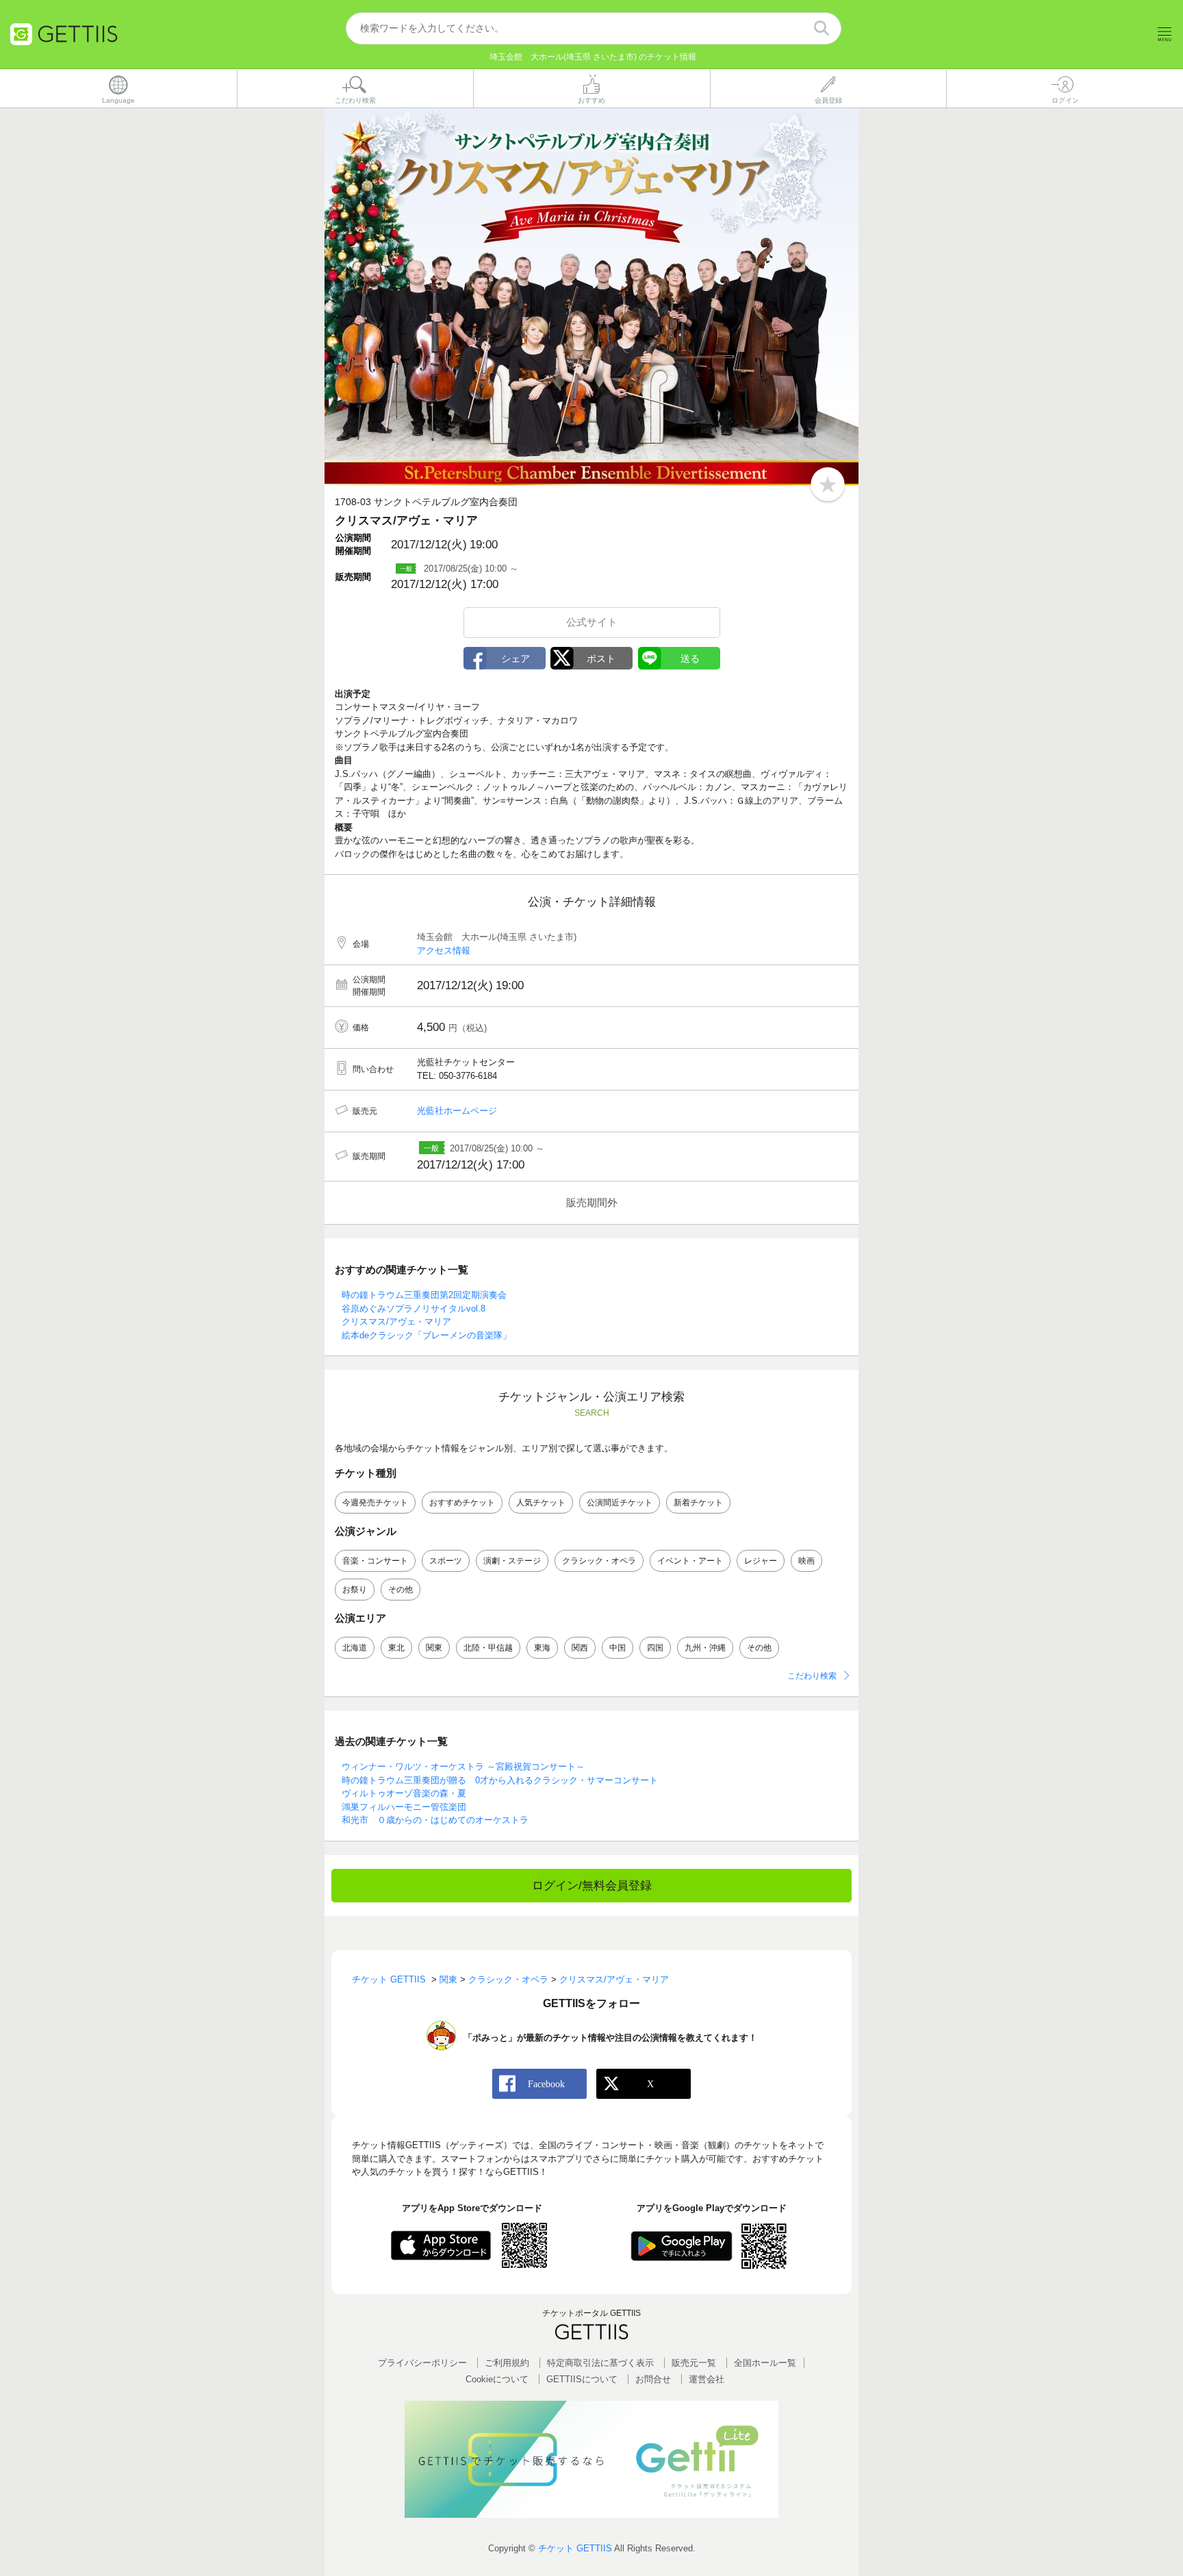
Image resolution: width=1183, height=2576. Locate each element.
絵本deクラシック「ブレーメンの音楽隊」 (427, 1335)
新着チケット (698, 1503)
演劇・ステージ (512, 1561)
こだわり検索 (812, 1676)
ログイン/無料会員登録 (592, 1886)
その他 (400, 1590)
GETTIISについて (582, 2379)
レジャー (761, 1561)
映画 (806, 1561)
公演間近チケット (620, 1503)
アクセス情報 (444, 951)
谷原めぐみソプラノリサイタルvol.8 (414, 1309)
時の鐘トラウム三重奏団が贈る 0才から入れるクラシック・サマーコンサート (500, 1780)
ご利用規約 (507, 2363)
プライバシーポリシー (422, 2363)
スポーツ (446, 1561)
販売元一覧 (694, 2363)
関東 (434, 1648)
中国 (618, 1648)
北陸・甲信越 (488, 1648)
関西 (580, 1648)
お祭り (355, 1590)
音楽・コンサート (375, 1561)
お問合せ (653, 2379)
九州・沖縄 (705, 1648)
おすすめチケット (462, 1503)
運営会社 (707, 2379)
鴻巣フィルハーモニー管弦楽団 (404, 1807)
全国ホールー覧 (765, 2363)
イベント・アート (690, 1561)
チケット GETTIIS (575, 2548)
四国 (655, 1648)
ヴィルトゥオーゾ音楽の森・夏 (404, 1793)
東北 (396, 1648)
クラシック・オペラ (599, 1561)
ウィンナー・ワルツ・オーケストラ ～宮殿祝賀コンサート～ (463, 1767)
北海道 (355, 1648)
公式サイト (592, 622)
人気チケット (541, 1503)
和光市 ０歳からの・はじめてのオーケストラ (435, 1820)
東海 (542, 1648)
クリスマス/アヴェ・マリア (396, 1322)
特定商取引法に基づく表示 (600, 2363)
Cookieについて (497, 2379)
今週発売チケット (375, 1503)
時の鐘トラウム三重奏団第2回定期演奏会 (424, 1295)
